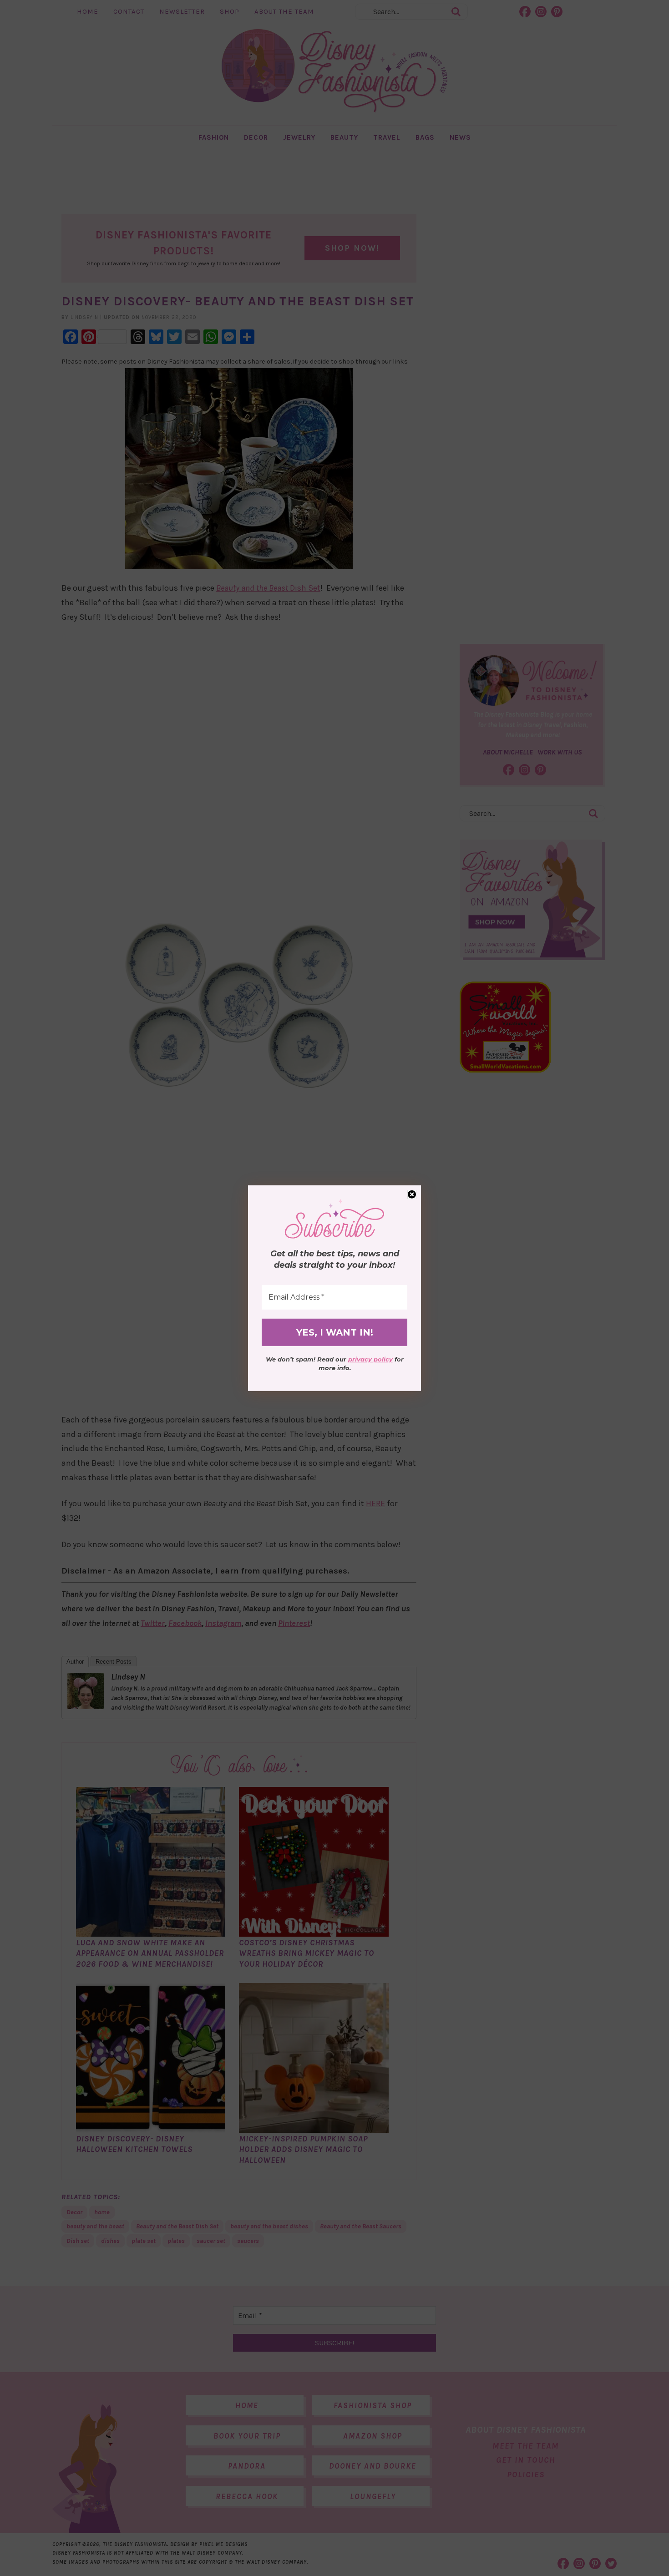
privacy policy (370, 1359)
